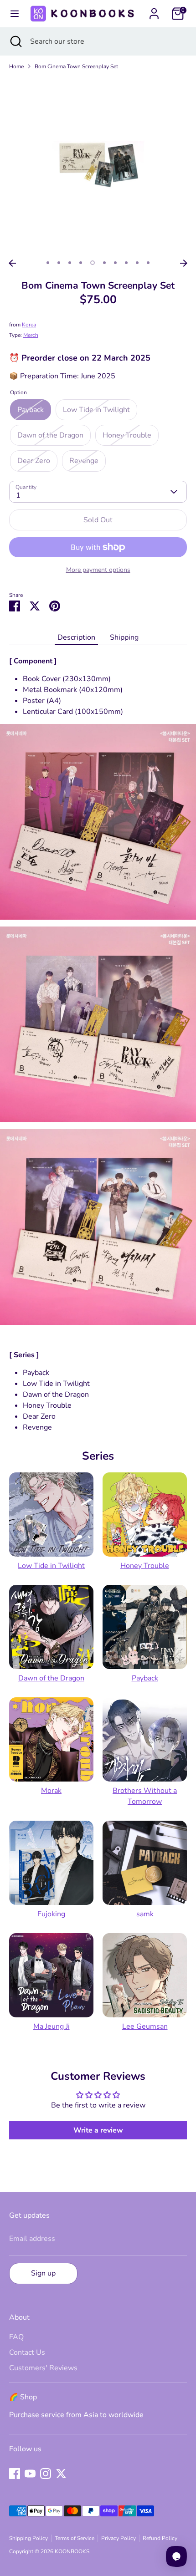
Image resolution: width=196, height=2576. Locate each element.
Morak (51, 1791)
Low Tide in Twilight (51, 1566)
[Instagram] (46, 2474)
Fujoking (51, 1914)
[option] (98, 166)
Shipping (124, 637)
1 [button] (48, 263)
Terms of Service (75, 2538)
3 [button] (70, 263)
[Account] (154, 10)
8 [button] (126, 263)
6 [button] (104, 263)
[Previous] (12, 263)
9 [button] (137, 263)
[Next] (184, 263)
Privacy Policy (119, 2538)
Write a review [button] (98, 2130)
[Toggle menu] (14, 14)
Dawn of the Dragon (51, 1678)
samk (145, 1914)
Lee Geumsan (145, 2026)
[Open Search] (15, 41)
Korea (29, 325)
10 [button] (148, 263)
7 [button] (115, 263)
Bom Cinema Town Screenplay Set (76, 66)
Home (16, 66)
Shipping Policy (28, 2538)
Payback (145, 1678)
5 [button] (93, 263)
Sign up (43, 2273)
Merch (31, 335)
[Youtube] (30, 2474)
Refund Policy (160, 2538)
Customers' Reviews (43, 2368)
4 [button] (81, 263)
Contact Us (27, 2352)
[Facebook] (15, 2474)
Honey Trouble (145, 1566)
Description (76, 637)
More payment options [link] (98, 570)
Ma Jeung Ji (52, 2026)
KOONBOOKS (72, 2551)
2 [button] (59, 263)
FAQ (16, 2337)
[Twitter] (61, 2474)
